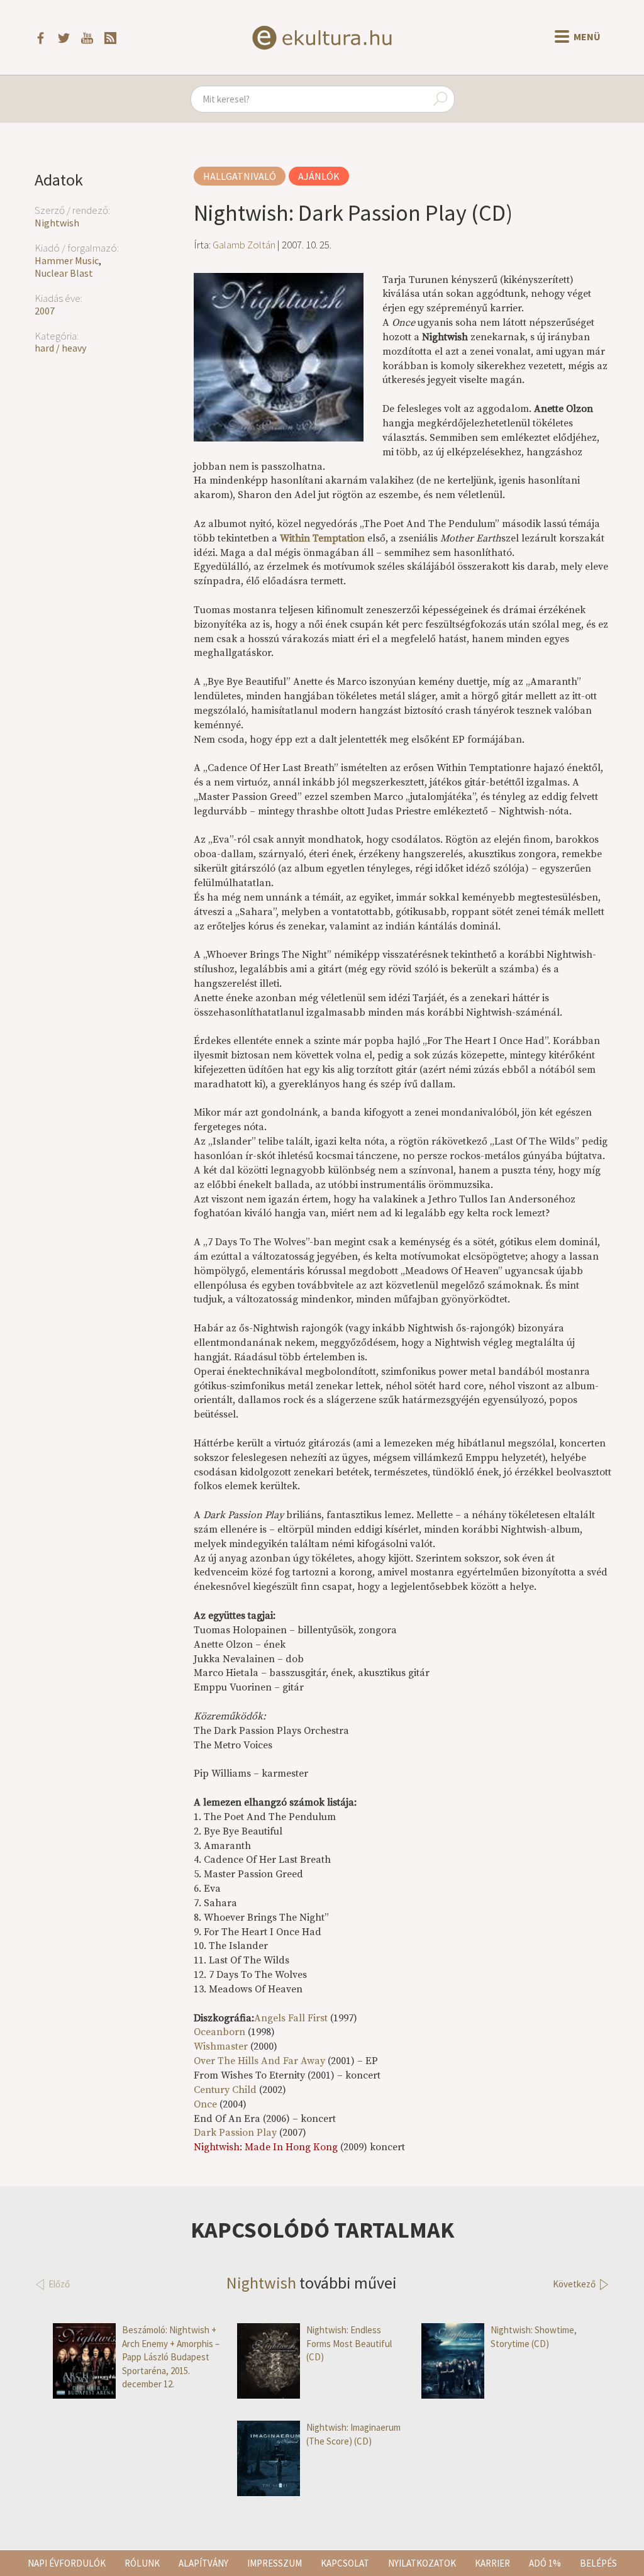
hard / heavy (60, 348)
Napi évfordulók (67, 2563)
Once (205, 2104)
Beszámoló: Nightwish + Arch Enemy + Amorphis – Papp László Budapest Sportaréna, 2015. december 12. (171, 2357)
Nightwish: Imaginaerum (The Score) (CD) (353, 2434)
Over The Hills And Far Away (259, 2061)
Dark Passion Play (235, 2133)
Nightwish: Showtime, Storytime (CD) (534, 2336)
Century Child (225, 2090)
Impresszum (275, 2563)
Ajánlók (319, 176)
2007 (45, 311)
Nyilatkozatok (422, 2563)
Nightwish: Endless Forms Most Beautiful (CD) (349, 2343)
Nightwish (57, 223)
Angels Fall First (291, 2018)
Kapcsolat (345, 2563)
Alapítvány (203, 2563)
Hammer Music (67, 260)
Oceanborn (219, 2032)
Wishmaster (221, 2046)
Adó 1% (545, 2563)
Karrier (492, 2563)
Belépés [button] (598, 2563)
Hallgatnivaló (240, 176)
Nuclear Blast (64, 273)
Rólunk (142, 2563)
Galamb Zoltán (244, 245)
